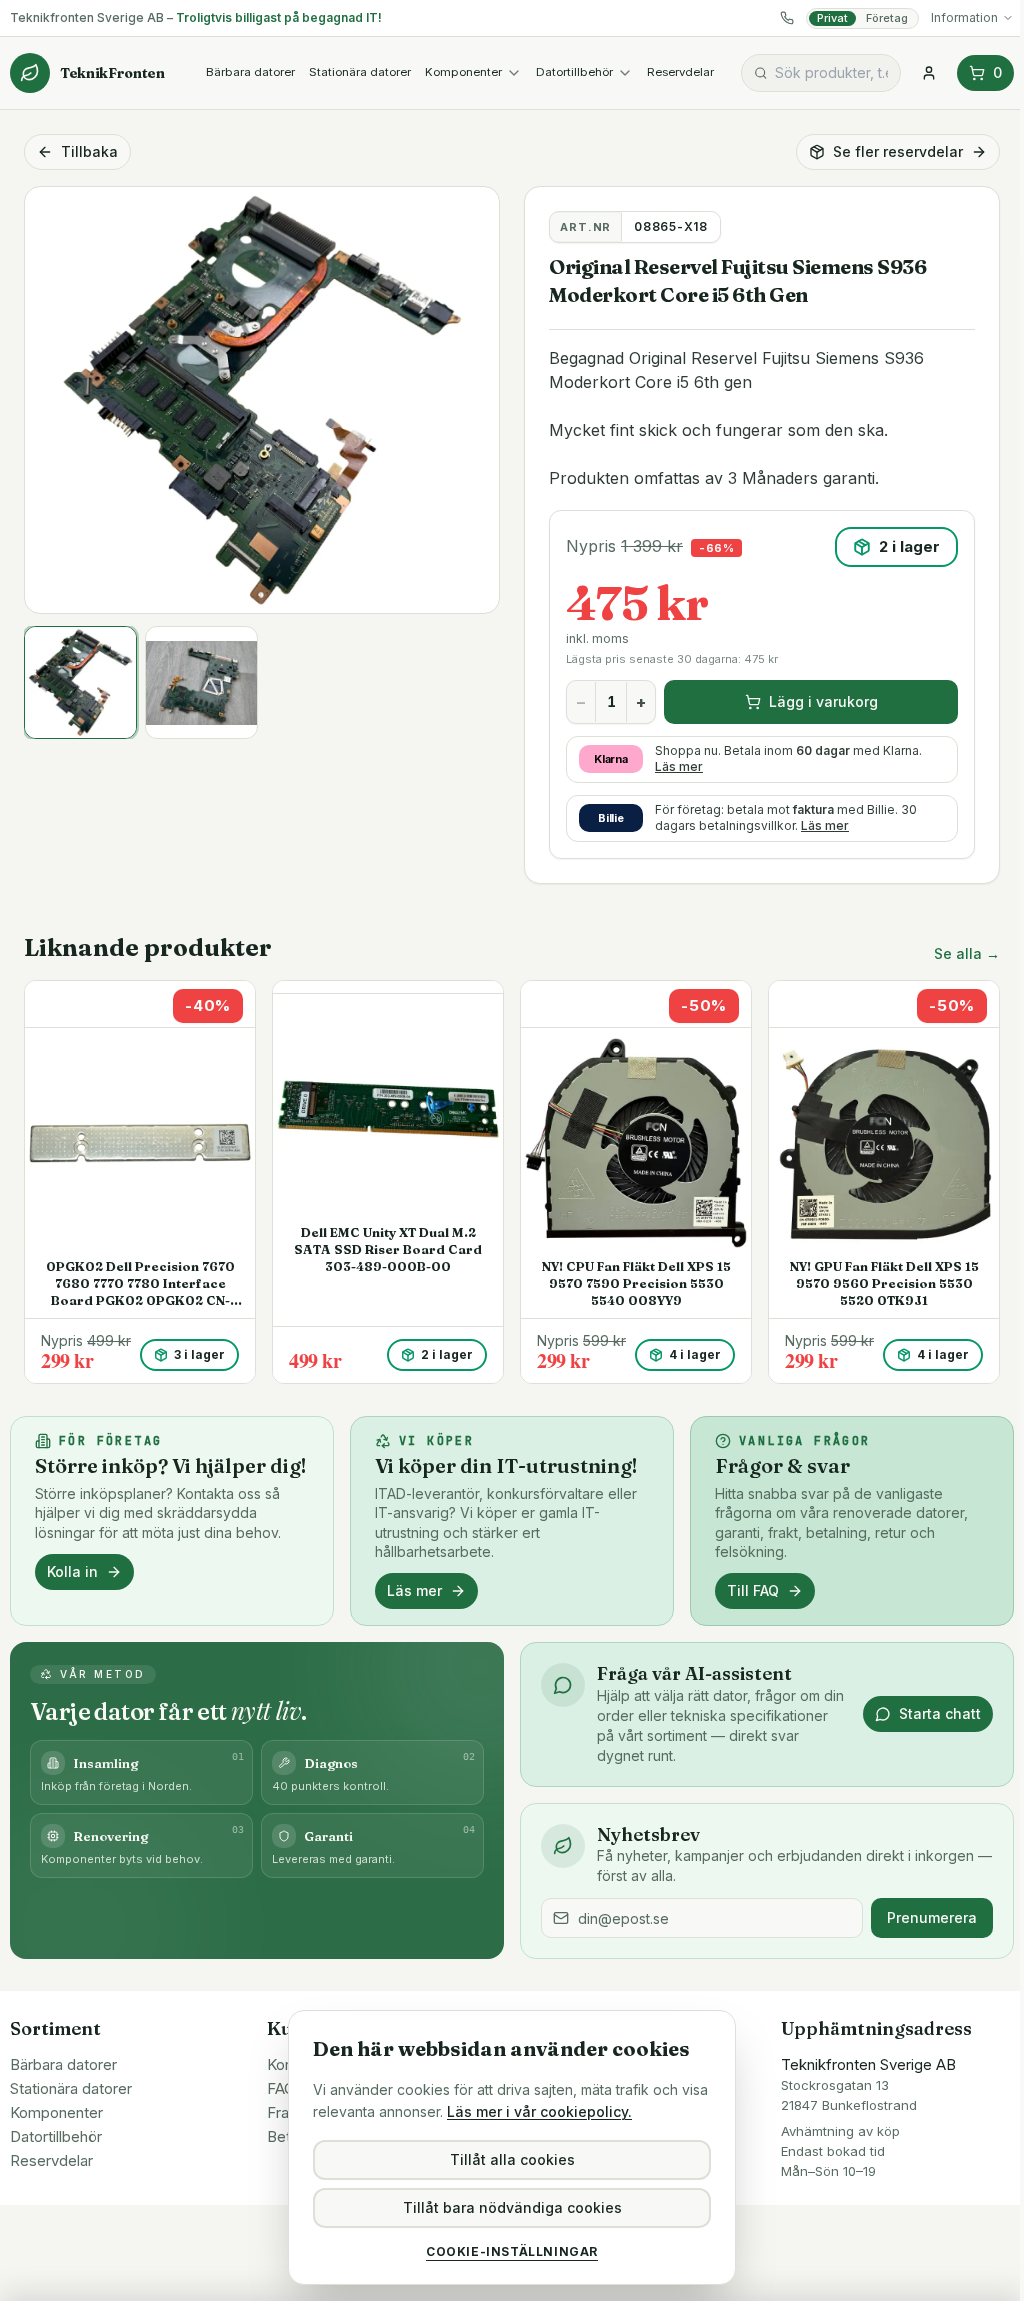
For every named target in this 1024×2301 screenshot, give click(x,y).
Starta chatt (940, 1713)
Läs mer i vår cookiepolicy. (539, 2111)
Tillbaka (89, 151)
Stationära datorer (360, 72)
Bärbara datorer (250, 72)
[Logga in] (929, 73)
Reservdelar (680, 72)
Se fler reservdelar (898, 151)
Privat (832, 18)
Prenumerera (932, 1917)
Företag (887, 18)
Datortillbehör (574, 72)
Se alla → (967, 953)
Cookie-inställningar (512, 2251)
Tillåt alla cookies (512, 2159)
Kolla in (72, 1571)
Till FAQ (753, 1590)
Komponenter (463, 72)
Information (964, 17)
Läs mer (679, 766)
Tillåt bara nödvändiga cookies (512, 2207)
